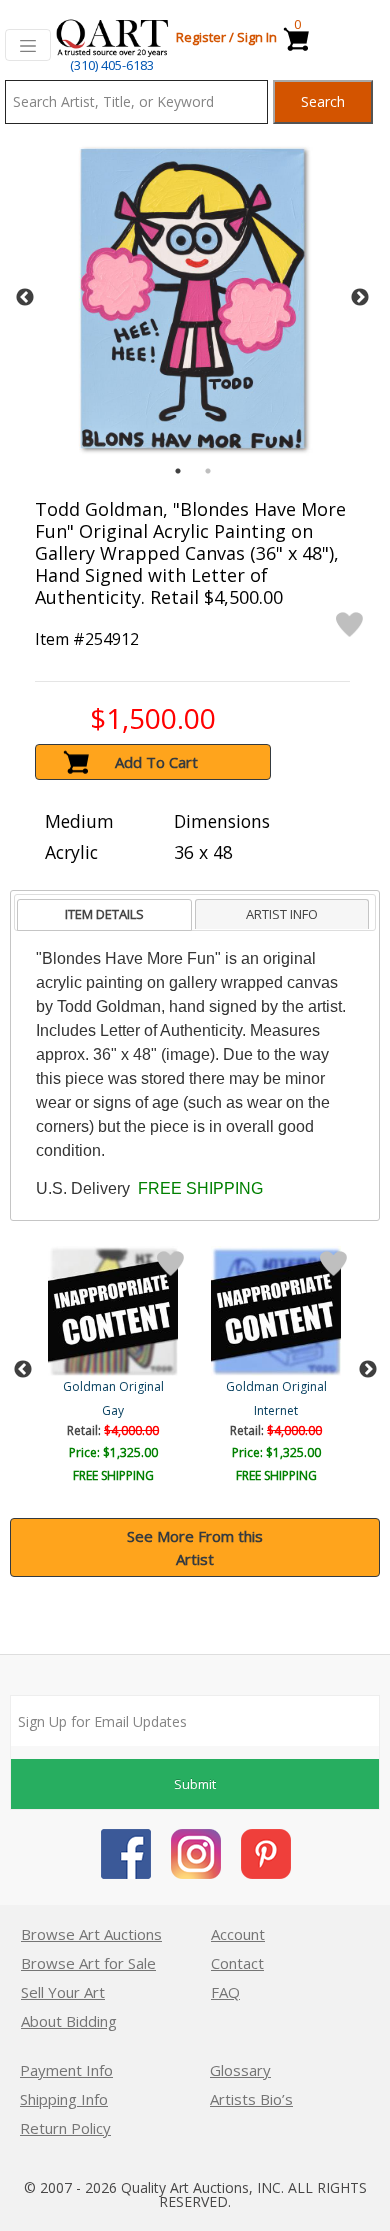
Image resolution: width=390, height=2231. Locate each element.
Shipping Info (64, 2099)
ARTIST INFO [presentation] (282, 914)
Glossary (240, 2070)
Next (360, 298)
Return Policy (65, 2128)
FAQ (225, 1992)
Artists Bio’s (251, 2099)
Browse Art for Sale (88, 1963)
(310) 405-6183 (112, 65)
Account (238, 1934)
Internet (276, 1410)
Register (201, 37)
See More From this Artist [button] (195, 1547)
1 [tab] (178, 471)
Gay (113, 1410)
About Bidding (69, 2021)
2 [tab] (208, 471)
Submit (195, 1784)
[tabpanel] (192, 298)
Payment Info (66, 2070)
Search (323, 101)
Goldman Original (113, 1386)
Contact (237, 1963)
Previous (25, 298)
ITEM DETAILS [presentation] (104, 914)
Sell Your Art (63, 1992)
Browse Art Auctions (91, 1934)
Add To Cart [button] (156, 762)
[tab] (104, 915)
